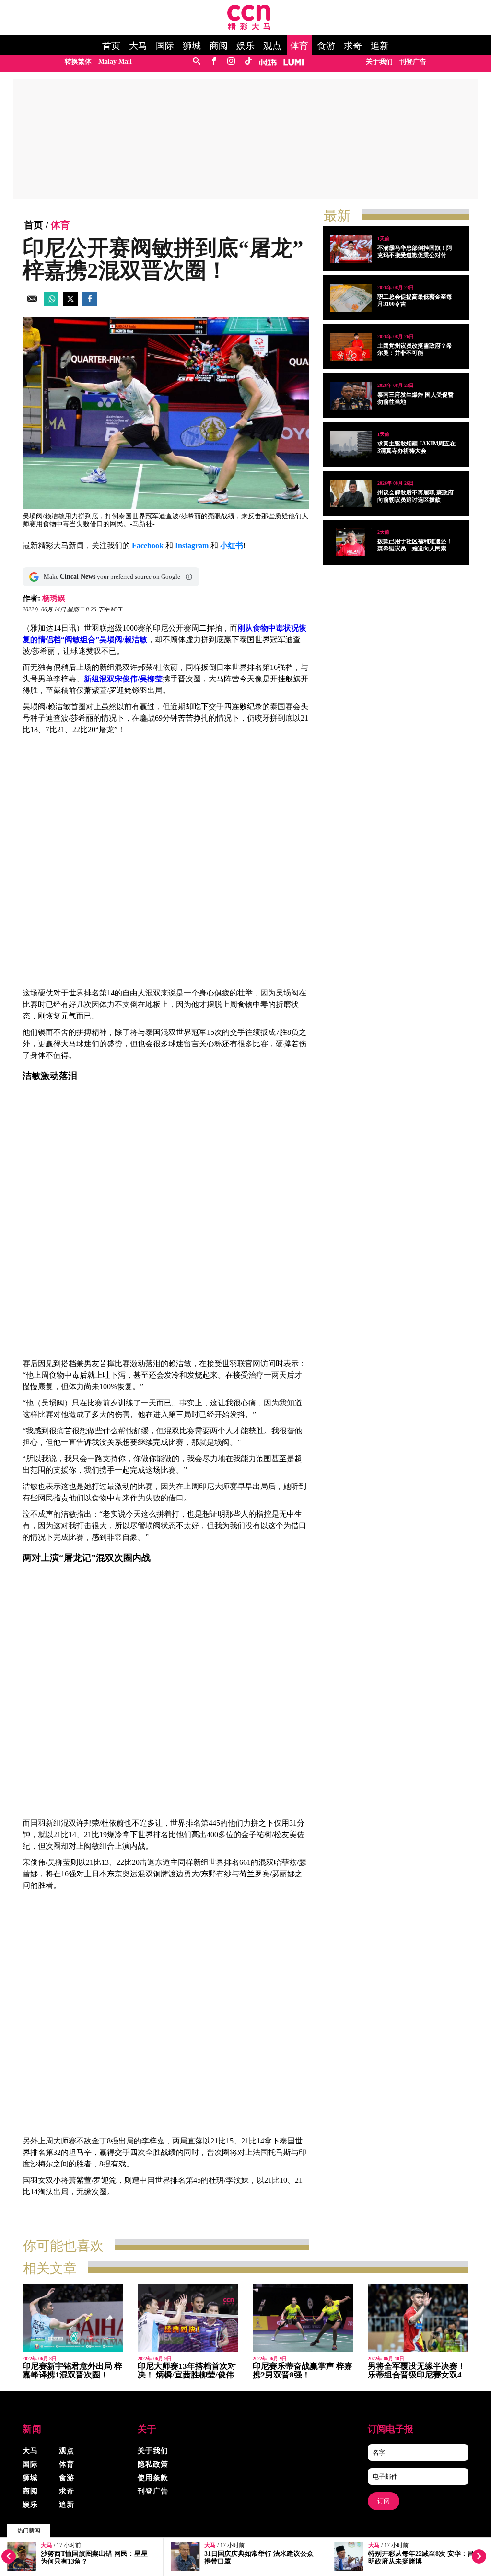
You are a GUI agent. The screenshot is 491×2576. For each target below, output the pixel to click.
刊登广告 (413, 62)
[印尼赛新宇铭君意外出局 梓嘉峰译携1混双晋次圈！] (73, 2318)
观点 (272, 46)
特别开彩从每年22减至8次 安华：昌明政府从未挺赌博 (421, 2558)
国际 (165, 46)
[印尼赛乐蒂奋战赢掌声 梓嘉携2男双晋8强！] (303, 2318)
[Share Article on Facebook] (90, 303)
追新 (380, 46)
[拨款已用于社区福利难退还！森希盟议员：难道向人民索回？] (351, 542)
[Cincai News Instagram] (231, 62)
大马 (138, 46)
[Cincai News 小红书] (268, 62)
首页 (111, 46)
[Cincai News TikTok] (248, 62)
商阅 (219, 46)
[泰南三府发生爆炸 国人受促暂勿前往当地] (351, 396)
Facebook (148, 545)
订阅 (384, 2501)
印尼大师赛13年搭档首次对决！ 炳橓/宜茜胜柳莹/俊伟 (187, 2371)
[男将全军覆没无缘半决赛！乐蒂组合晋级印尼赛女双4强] (418, 2318)
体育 (299, 46)
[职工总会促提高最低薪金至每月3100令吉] (351, 298)
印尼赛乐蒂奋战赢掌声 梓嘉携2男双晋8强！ (303, 2371)
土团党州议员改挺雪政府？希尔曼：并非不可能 (415, 349)
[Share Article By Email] (32, 303)
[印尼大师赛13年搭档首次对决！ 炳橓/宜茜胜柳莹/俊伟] (188, 2318)
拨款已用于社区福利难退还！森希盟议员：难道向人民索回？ (415, 549)
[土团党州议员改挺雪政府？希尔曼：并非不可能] (351, 347)
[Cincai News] (249, 28)
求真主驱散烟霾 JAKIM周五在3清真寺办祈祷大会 (416, 447)
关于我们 (379, 62)
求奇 (353, 46)
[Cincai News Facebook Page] (214, 62)
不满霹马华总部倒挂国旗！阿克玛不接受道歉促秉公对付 (415, 252)
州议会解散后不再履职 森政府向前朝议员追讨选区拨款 (415, 496)
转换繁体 (78, 62)
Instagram (192, 545)
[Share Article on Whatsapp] (51, 303)
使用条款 (153, 2478)
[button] (189, 577)
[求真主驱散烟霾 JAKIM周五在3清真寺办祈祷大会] (351, 445)
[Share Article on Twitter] (70, 303)
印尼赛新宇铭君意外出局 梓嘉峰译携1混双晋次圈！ (72, 2371)
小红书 (232, 545)
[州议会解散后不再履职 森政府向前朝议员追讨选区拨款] (351, 493)
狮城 (192, 46)
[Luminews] (294, 62)
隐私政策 (153, 2464)
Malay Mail (115, 62)
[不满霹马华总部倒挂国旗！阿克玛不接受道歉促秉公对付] (351, 249)
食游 (326, 46)
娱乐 (245, 46)
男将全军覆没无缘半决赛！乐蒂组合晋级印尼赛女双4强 (417, 2375)
